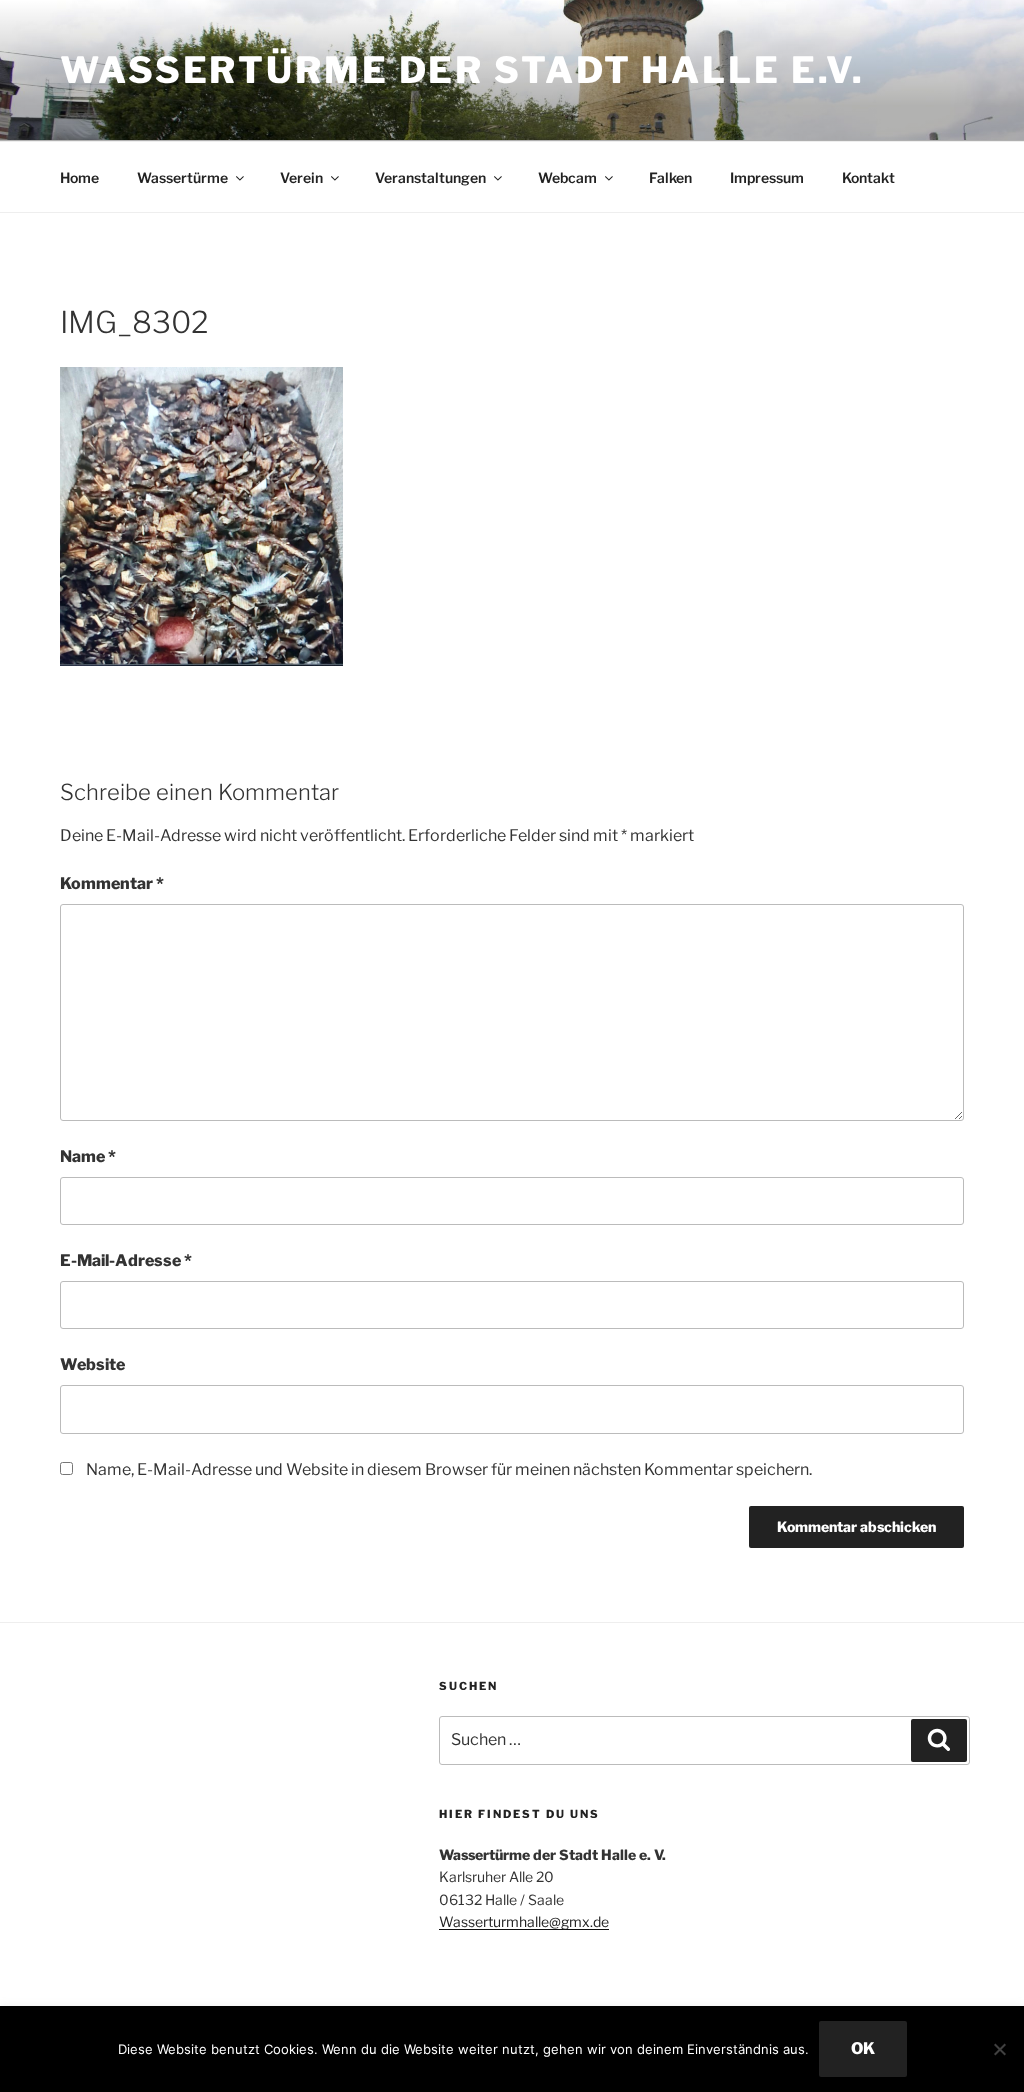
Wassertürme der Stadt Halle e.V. (462, 70)
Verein (301, 177)
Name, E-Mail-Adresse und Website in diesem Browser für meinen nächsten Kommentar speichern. (449, 1469)
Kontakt (868, 177)
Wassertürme (182, 177)
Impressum (767, 177)
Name (88, 1156)
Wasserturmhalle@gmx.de (524, 1921)
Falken (670, 177)
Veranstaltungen (430, 177)
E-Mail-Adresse (126, 1260)
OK (863, 2048)
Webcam (567, 177)
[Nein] (999, 2049)
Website (92, 1364)
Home (79, 177)
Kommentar (112, 883)
